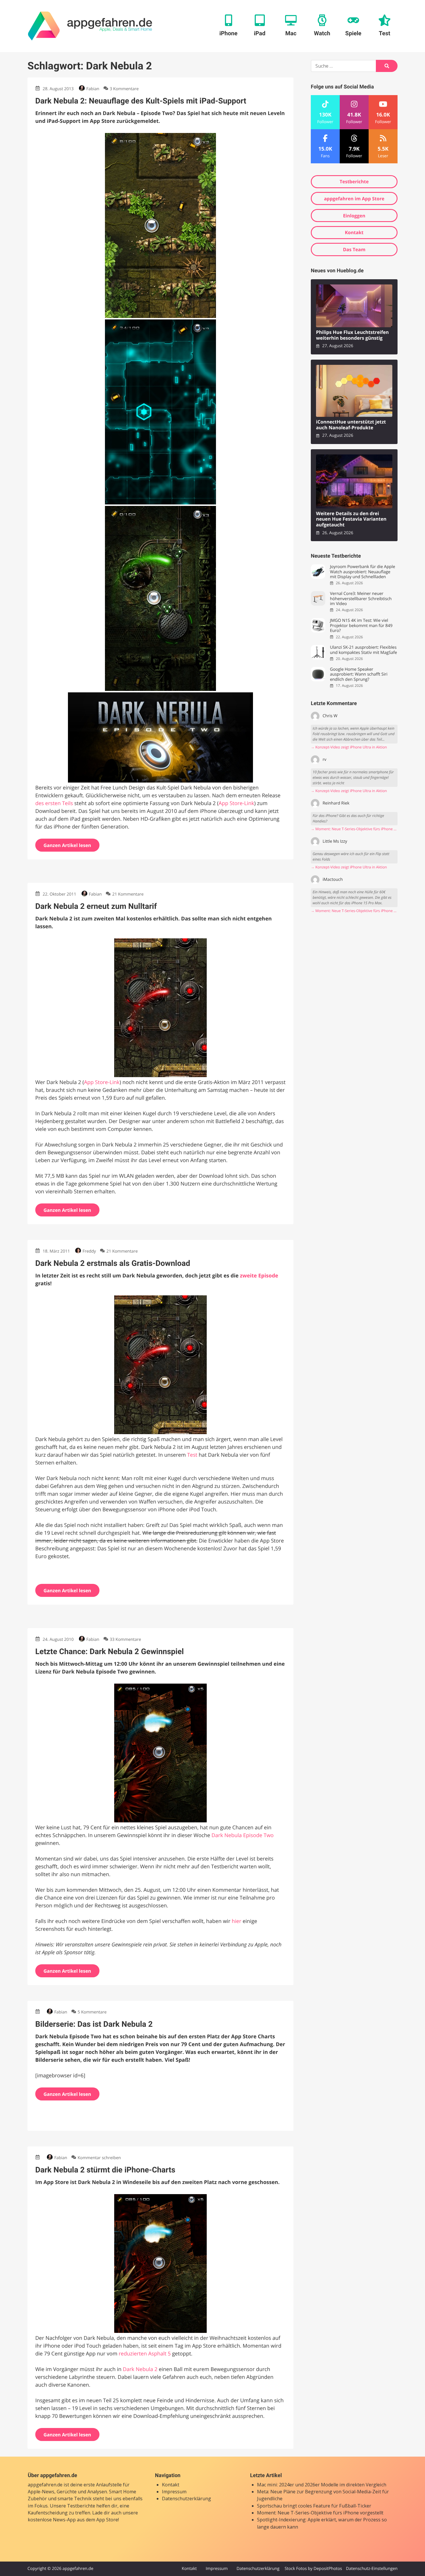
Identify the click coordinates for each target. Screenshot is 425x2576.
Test (192, 1455)
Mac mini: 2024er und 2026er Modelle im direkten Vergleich (322, 2485)
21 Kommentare (128, 894)
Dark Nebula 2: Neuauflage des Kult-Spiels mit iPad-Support (141, 101)
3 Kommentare (124, 89)
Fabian (93, 89)
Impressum (174, 2492)
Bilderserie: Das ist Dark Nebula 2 (94, 2024)
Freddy (89, 1251)
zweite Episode (259, 1276)
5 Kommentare (92, 2012)
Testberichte (354, 182)
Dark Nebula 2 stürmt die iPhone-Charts (105, 2170)
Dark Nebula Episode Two (243, 1835)
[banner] (90, 26)
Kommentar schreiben (99, 2158)
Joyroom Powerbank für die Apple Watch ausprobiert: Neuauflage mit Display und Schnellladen (362, 572)
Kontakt (354, 232)
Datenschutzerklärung (186, 2499)
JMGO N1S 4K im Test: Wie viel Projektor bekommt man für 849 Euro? (361, 626)
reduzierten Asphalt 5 (145, 2354)
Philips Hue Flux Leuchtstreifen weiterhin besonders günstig (352, 335)
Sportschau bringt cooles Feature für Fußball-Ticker (314, 2506)
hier (236, 1921)
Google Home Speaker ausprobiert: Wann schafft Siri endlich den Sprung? (359, 674)
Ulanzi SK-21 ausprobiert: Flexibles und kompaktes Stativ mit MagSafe (363, 650)
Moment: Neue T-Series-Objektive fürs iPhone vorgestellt (320, 2513)
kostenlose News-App (52, 2520)
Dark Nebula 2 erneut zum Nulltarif (96, 906)
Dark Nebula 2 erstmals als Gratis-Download (113, 1263)
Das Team (354, 249)
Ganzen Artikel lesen (68, 845)
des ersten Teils (54, 803)
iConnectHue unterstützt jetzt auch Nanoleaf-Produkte (351, 425)
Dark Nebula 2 (140, 2369)
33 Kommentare (125, 1640)
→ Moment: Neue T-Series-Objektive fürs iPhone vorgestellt (354, 829)
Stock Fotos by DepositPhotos (313, 2569)
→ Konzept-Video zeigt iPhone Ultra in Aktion (349, 747)
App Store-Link (236, 803)
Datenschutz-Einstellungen (372, 2569)
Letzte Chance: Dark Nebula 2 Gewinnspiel (110, 1652)
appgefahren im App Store (354, 199)
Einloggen (354, 216)
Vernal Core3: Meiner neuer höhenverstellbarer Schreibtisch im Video (361, 599)
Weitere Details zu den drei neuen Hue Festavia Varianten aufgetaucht (351, 519)
